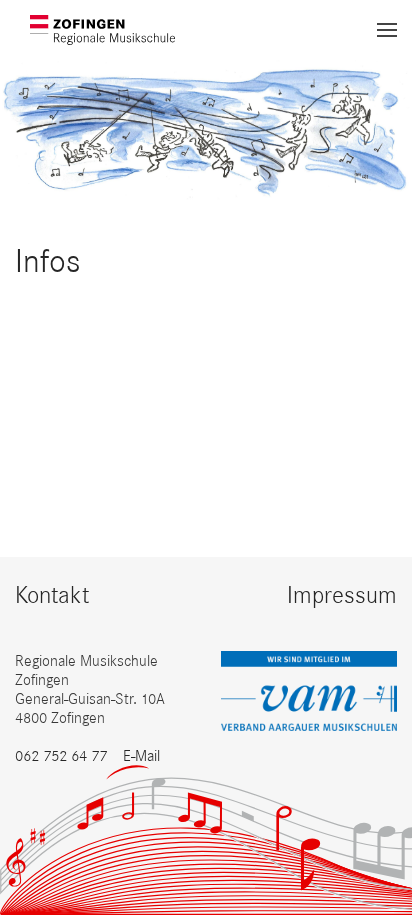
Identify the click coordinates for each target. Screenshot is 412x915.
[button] (387, 30)
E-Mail (141, 755)
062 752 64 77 (61, 755)
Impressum (342, 594)
